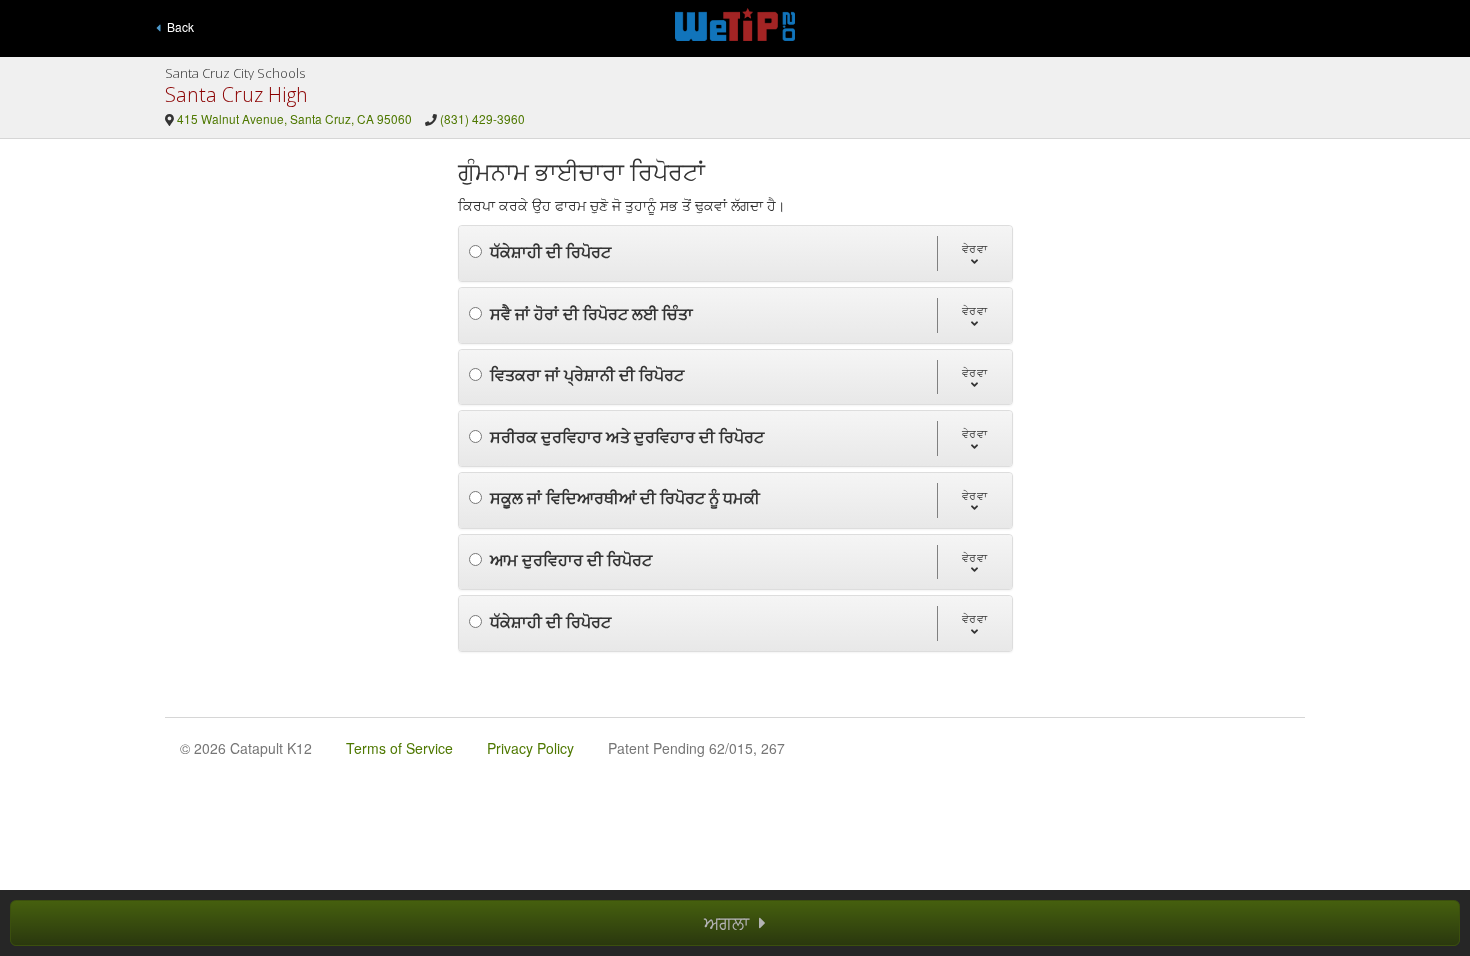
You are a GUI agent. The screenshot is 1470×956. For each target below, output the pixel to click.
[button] (974, 253)
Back (177, 26)
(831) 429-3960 (482, 118)
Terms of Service (399, 748)
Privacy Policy (530, 748)
